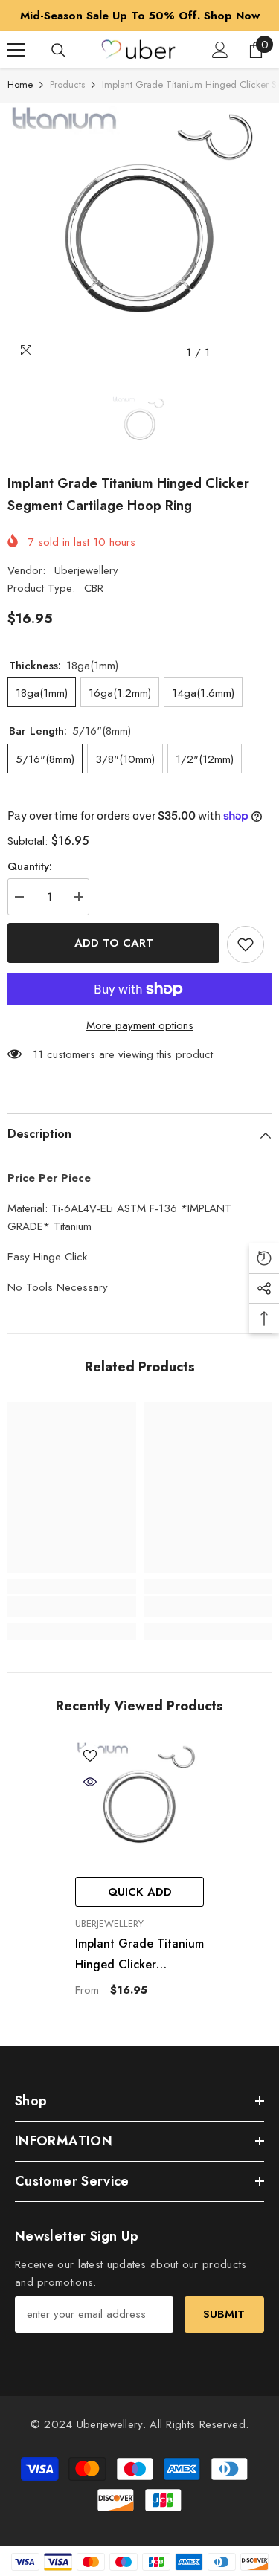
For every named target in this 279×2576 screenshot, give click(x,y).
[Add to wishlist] (246, 944)
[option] (139, 16)
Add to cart (114, 943)
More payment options (140, 1025)
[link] (72, 1606)
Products (67, 84)
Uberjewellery (86, 570)
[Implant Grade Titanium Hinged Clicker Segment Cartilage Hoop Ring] (139, 1805)
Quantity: (30, 866)
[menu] (16, 50)
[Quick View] (90, 1782)
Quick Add (140, 1892)
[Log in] (220, 50)
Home (20, 84)
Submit (224, 2314)
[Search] (59, 51)
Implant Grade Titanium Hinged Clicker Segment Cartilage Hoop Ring (139, 1955)
